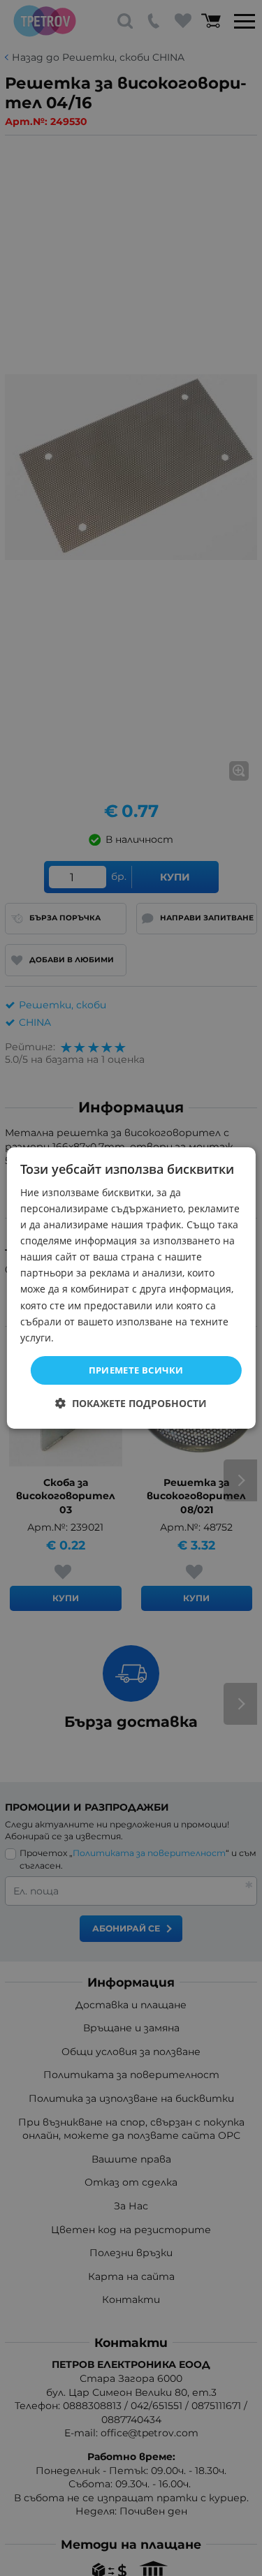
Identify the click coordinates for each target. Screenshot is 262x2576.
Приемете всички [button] (136, 1370)
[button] (131, 1403)
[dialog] (131, 1288)
